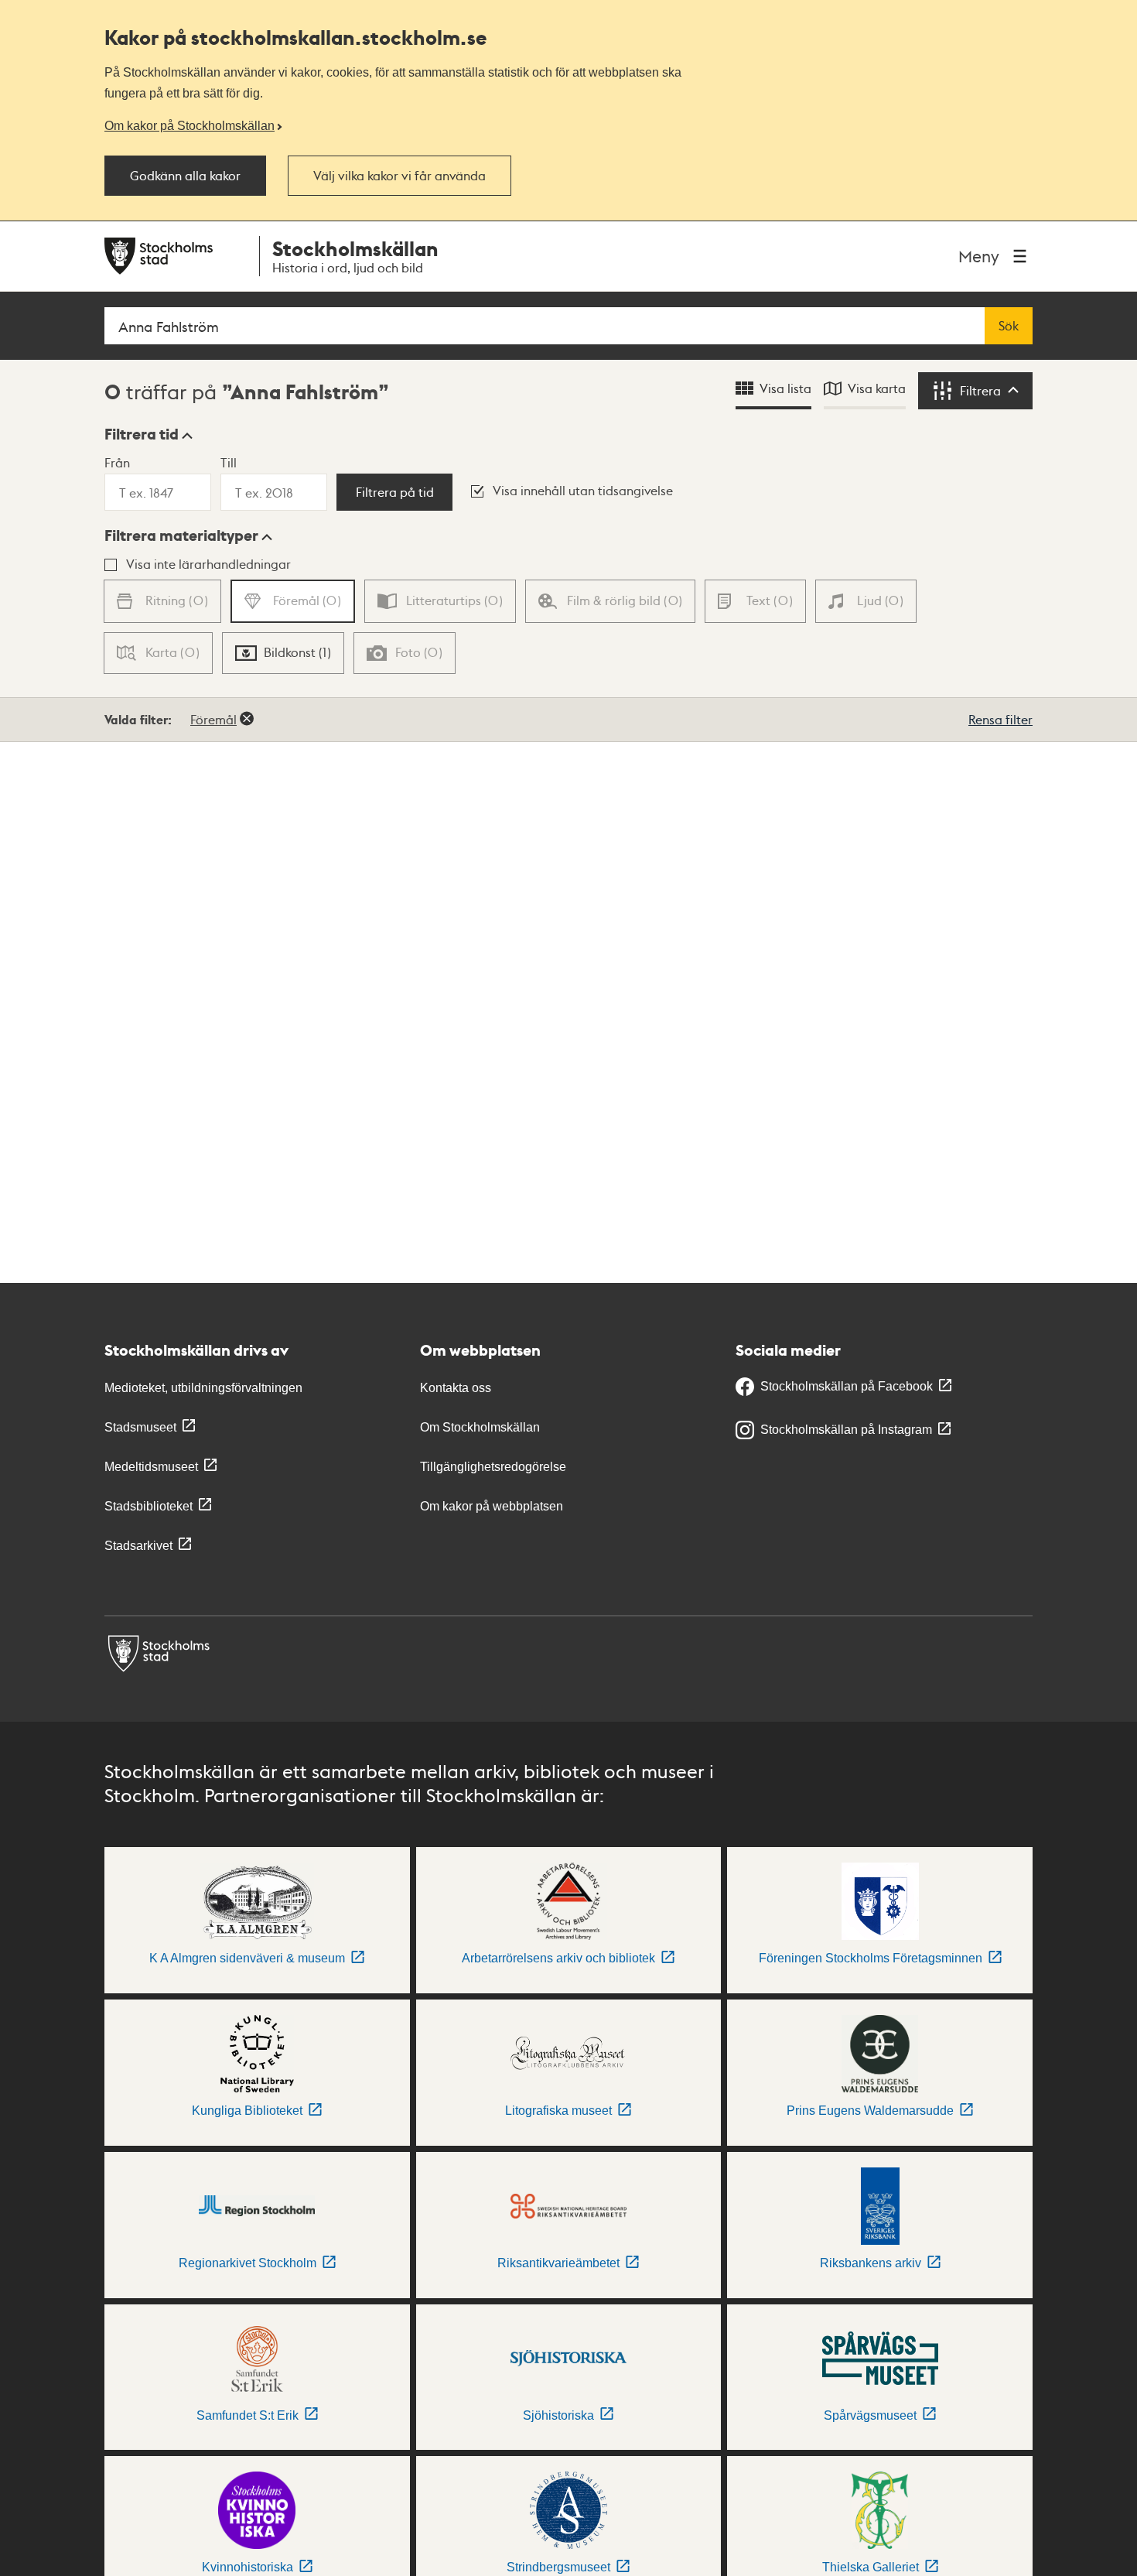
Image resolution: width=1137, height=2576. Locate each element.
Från (117, 462)
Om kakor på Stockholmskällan (189, 125)
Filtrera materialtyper (181, 535)
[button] (149, 434)
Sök (1009, 326)
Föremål (213, 719)
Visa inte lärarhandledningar (208, 564)
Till (229, 462)
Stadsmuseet (140, 1427)
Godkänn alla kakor (185, 176)
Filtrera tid (142, 434)
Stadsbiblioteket (149, 1506)
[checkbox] (283, 653)
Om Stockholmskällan (480, 1427)
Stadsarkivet (138, 1546)
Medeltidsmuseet (151, 1467)
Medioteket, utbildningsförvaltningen (203, 1388)
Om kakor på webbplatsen (492, 1506)
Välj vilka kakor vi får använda (399, 176)
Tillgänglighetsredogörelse (493, 1467)
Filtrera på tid (395, 492)
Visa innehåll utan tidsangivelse (583, 490)
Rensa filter (1000, 719)
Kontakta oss (456, 1388)
